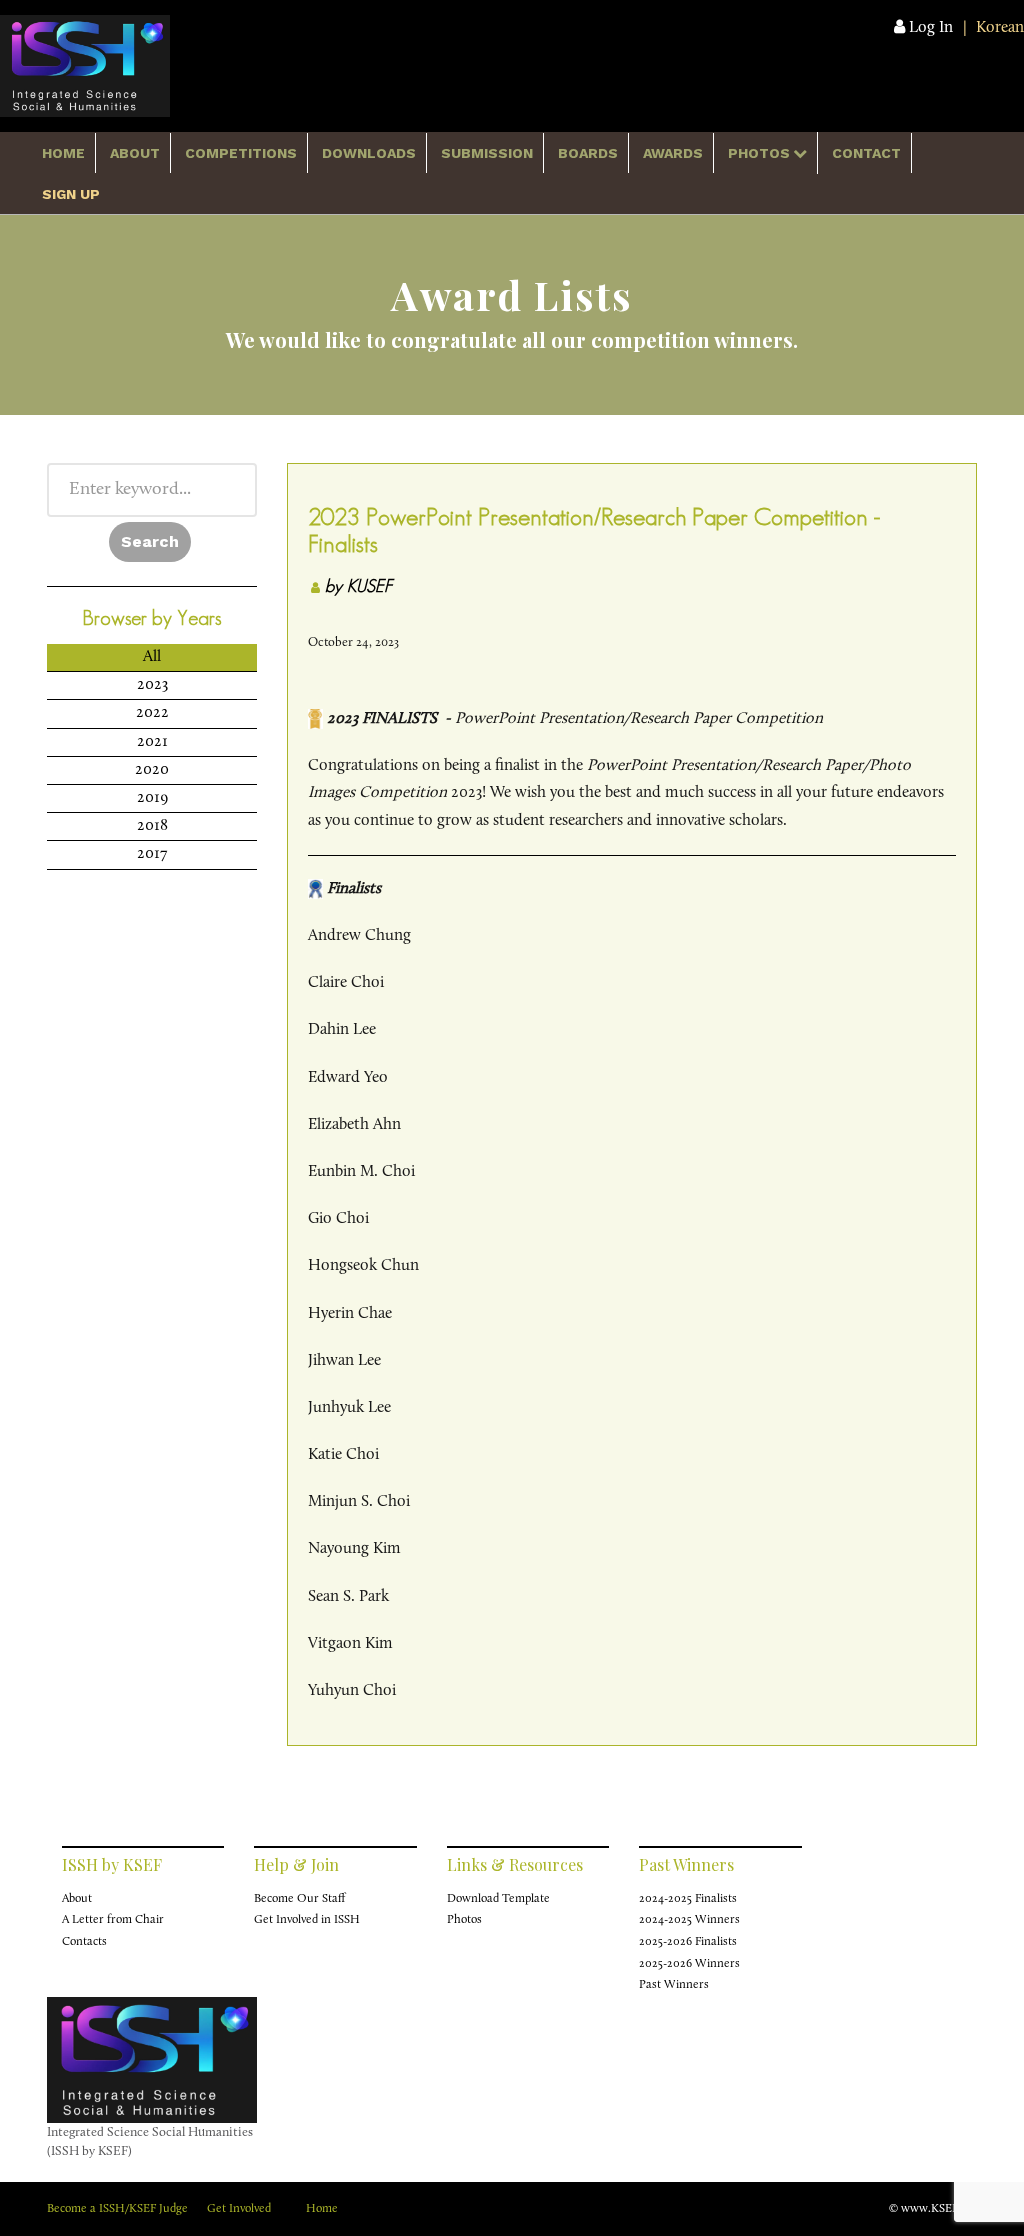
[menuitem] (64, 153)
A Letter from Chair (113, 1920)
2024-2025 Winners (689, 1920)
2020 (152, 770)
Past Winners (674, 1985)
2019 (152, 798)
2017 (152, 854)
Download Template (498, 1899)
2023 (152, 685)
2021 (152, 742)
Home (322, 2209)
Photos (464, 1920)
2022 (152, 713)
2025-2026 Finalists (688, 1942)
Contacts (84, 1942)
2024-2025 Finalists (688, 1899)
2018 (152, 826)
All (152, 657)
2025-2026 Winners (689, 1964)
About (77, 1899)
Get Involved (239, 2209)
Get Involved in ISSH (307, 1920)
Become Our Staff (299, 1899)
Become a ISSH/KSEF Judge (117, 2209)
